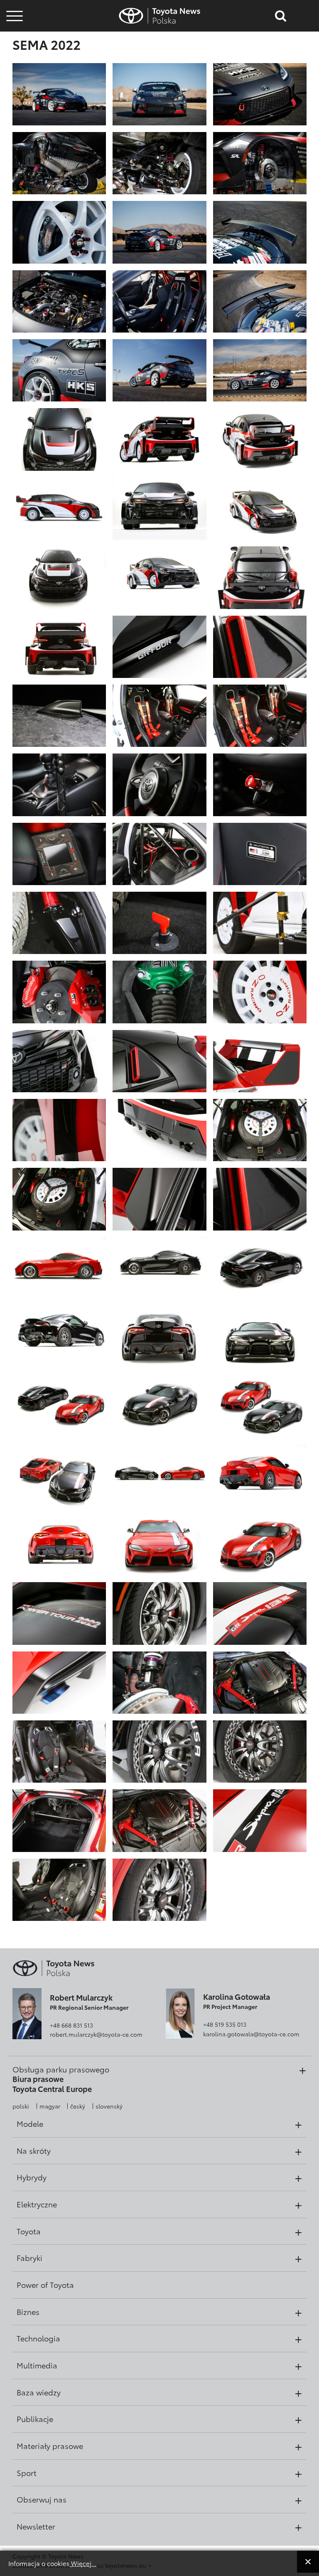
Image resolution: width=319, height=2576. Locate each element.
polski (21, 2106)
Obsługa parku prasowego (61, 2069)
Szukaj (15, 66)
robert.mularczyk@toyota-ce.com (96, 2034)
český (78, 2106)
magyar (50, 2106)
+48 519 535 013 (225, 2024)
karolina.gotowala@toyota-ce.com (251, 2034)
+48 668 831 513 (71, 2025)
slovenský (109, 2106)
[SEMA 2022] (59, 93)
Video (13, 44)
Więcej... (83, 2563)
